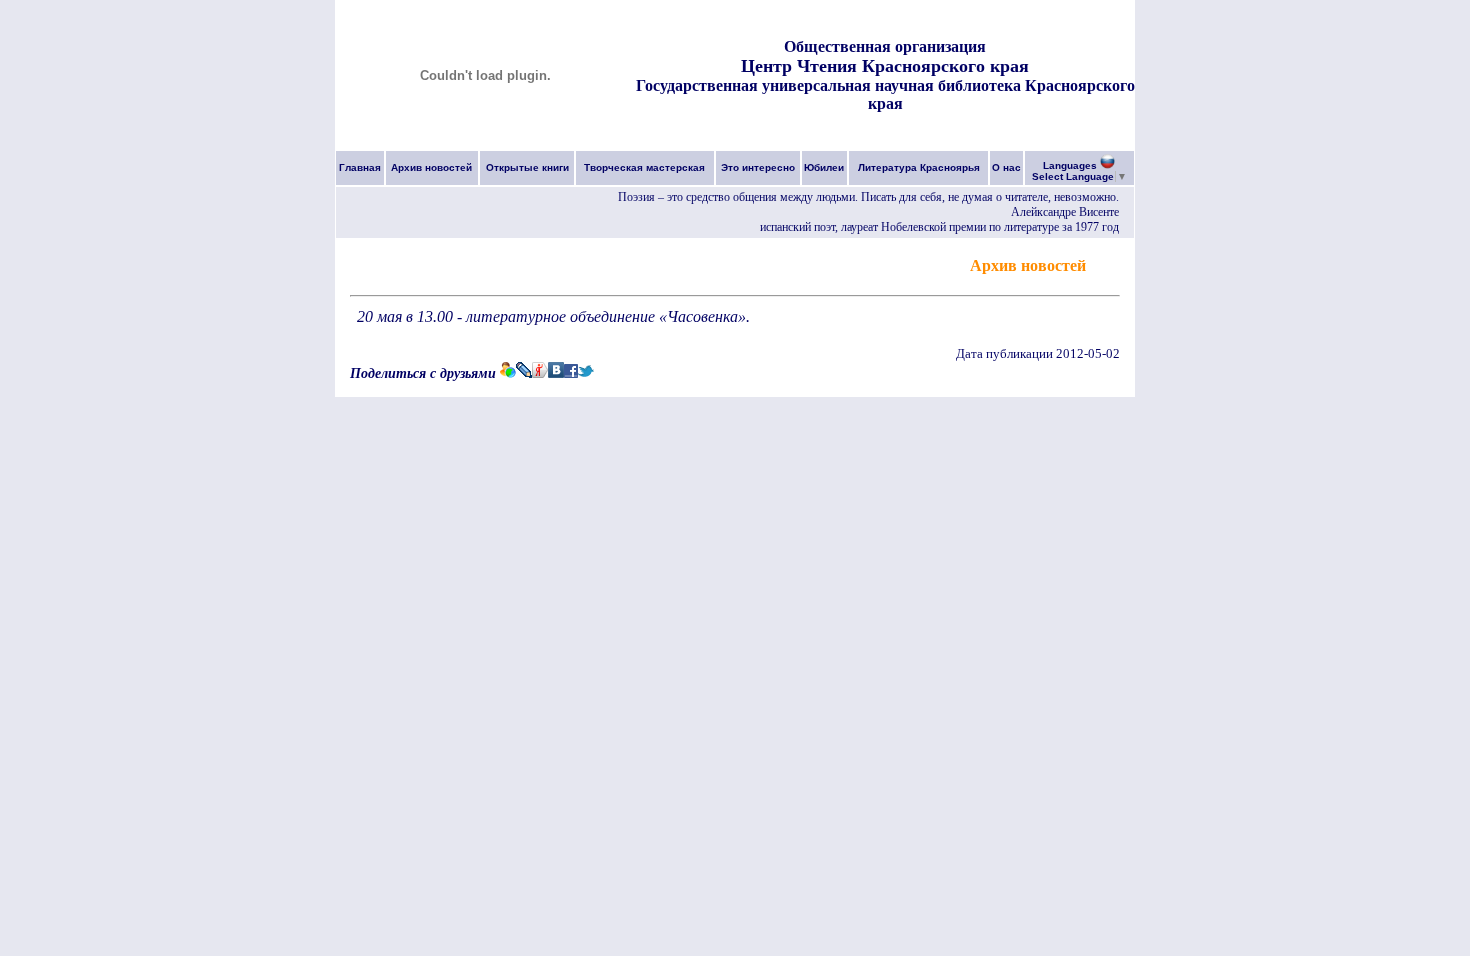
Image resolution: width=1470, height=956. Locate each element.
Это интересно (758, 167)
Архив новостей (431, 167)
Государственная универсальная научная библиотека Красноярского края (885, 94)
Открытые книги (527, 167)
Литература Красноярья (919, 167)
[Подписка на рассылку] (1105, 264)
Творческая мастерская (644, 167)
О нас (1006, 167)
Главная (360, 167)
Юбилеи (824, 167)
